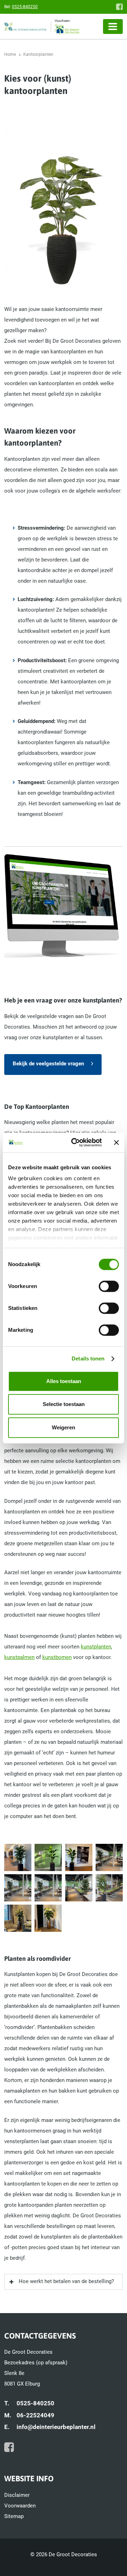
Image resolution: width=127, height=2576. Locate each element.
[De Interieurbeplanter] (28, 27)
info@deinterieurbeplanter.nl (56, 2427)
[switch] (109, 1286)
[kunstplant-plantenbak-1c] (79, 1857)
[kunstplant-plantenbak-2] (109, 1857)
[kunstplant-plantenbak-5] (79, 1888)
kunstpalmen (19, 1657)
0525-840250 (25, 7)
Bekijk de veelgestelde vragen (48, 1064)
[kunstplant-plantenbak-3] (18, 1888)
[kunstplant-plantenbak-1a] (48, 1857)
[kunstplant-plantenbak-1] (18, 1857)
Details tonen (88, 1358)
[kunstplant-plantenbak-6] (109, 1888)
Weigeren (64, 1427)
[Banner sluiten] (116, 1142)
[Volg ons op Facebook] (119, 7)
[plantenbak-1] (18, 1918)
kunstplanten (96, 1647)
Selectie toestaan (64, 1404)
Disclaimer (17, 2495)
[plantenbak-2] (48, 1918)
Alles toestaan (64, 1381)
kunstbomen (57, 1657)
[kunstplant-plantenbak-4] (48, 1888)
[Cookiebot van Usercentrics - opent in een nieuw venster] (75, 1142)
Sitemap (14, 2516)
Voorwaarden (20, 2506)
